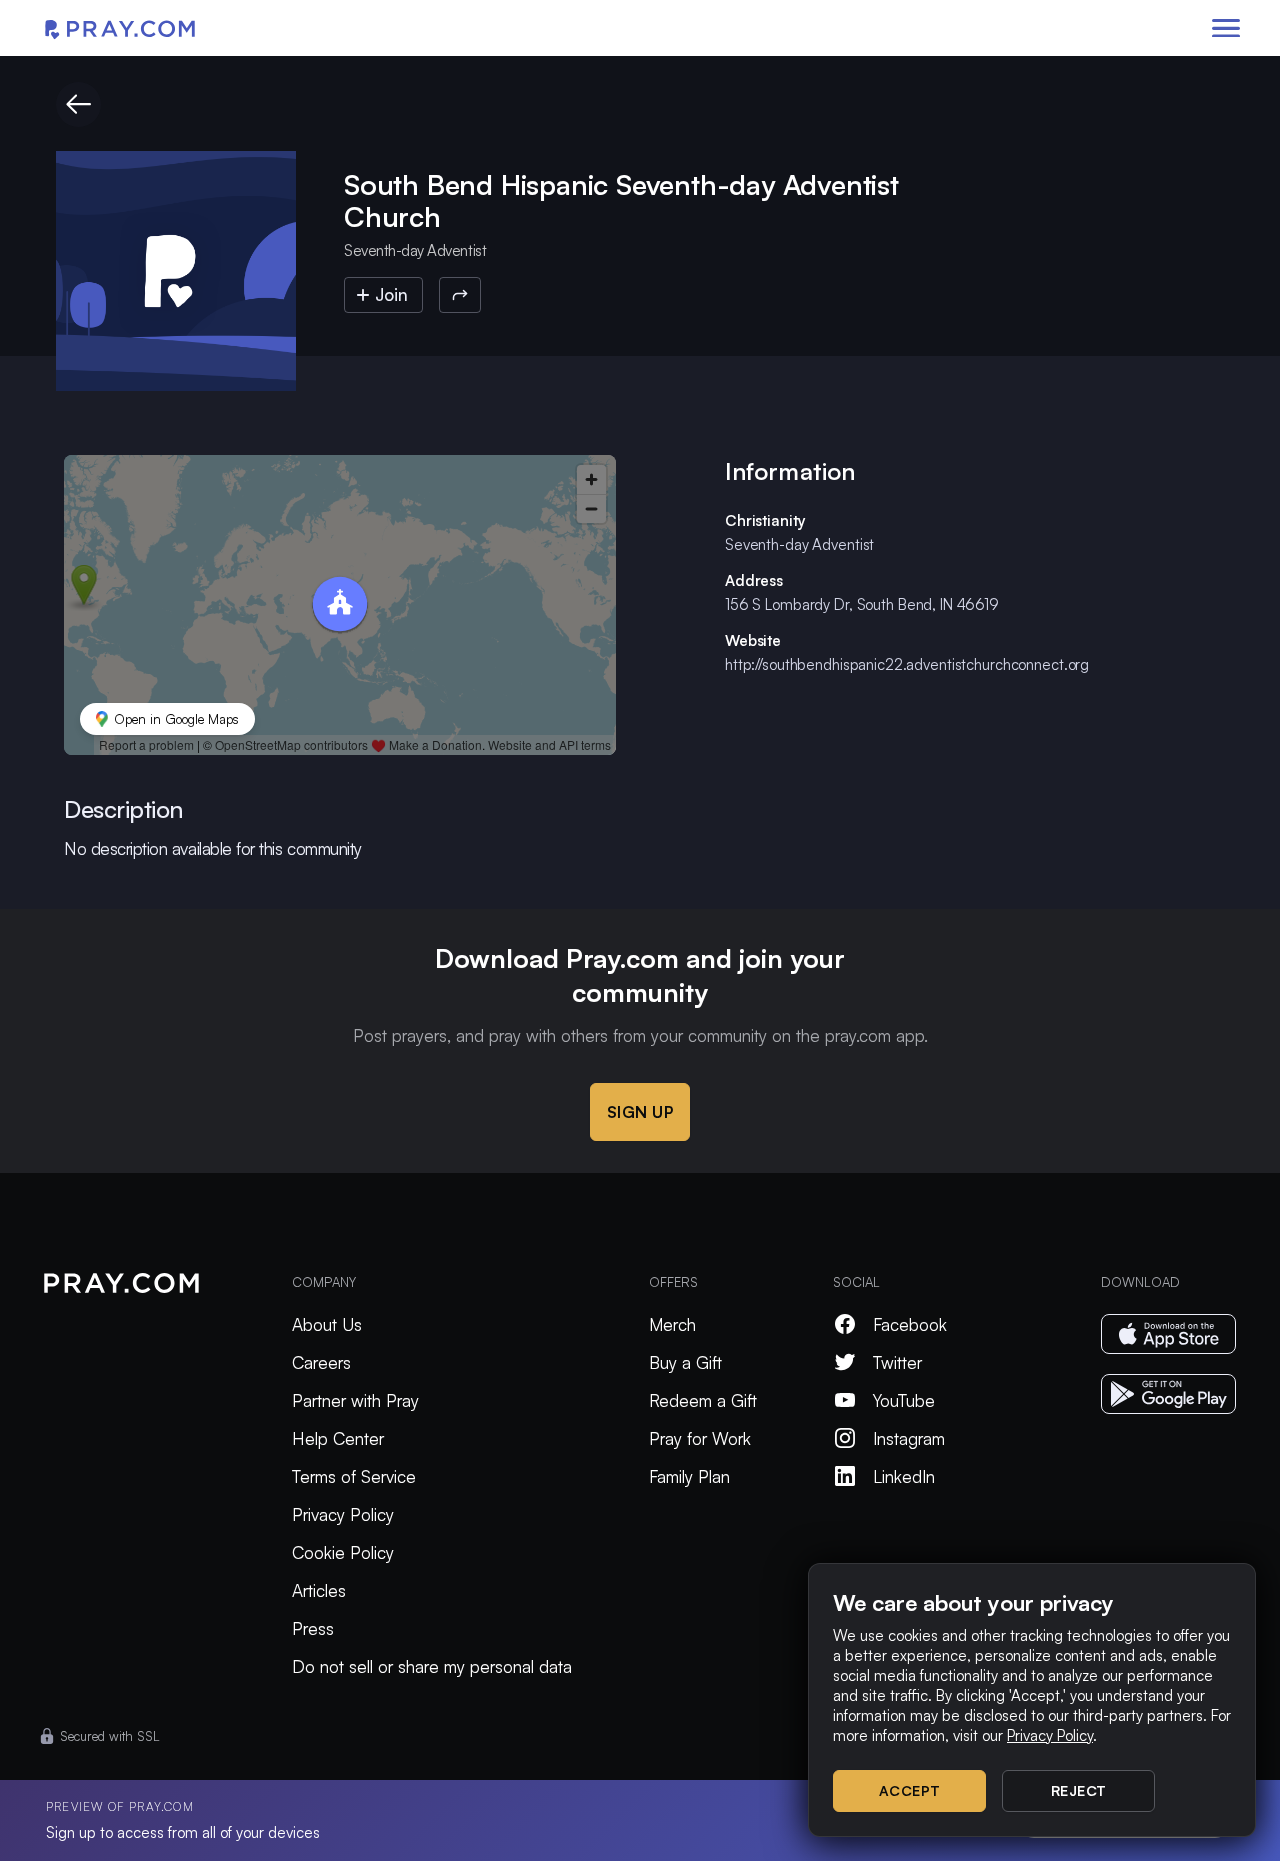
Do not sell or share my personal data (432, 1666)
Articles (319, 1590)
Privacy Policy (343, 1514)
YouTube (904, 1400)
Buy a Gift (685, 1362)
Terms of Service (354, 1476)
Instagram (909, 1438)
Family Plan (689, 1476)
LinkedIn (904, 1476)
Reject (1079, 1790)
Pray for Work (700, 1438)
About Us (327, 1324)
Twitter (897, 1362)
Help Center (338, 1438)
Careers (321, 1362)
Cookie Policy (343, 1552)
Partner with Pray (355, 1400)
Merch (672, 1324)
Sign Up (640, 1112)
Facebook (910, 1324)
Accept (910, 1790)
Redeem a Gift (703, 1400)
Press (313, 1628)
